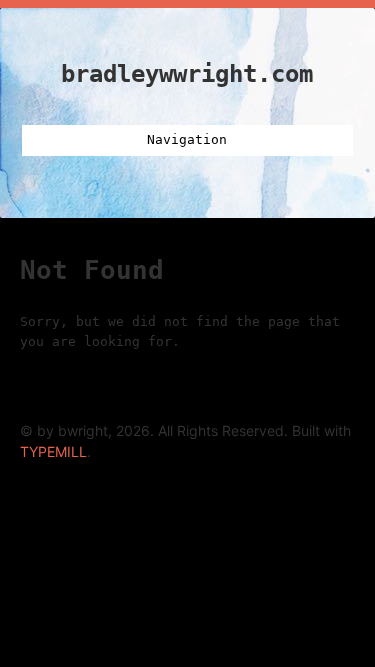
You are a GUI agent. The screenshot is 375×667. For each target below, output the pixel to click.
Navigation (187, 139)
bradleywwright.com (187, 74)
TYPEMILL (53, 451)
